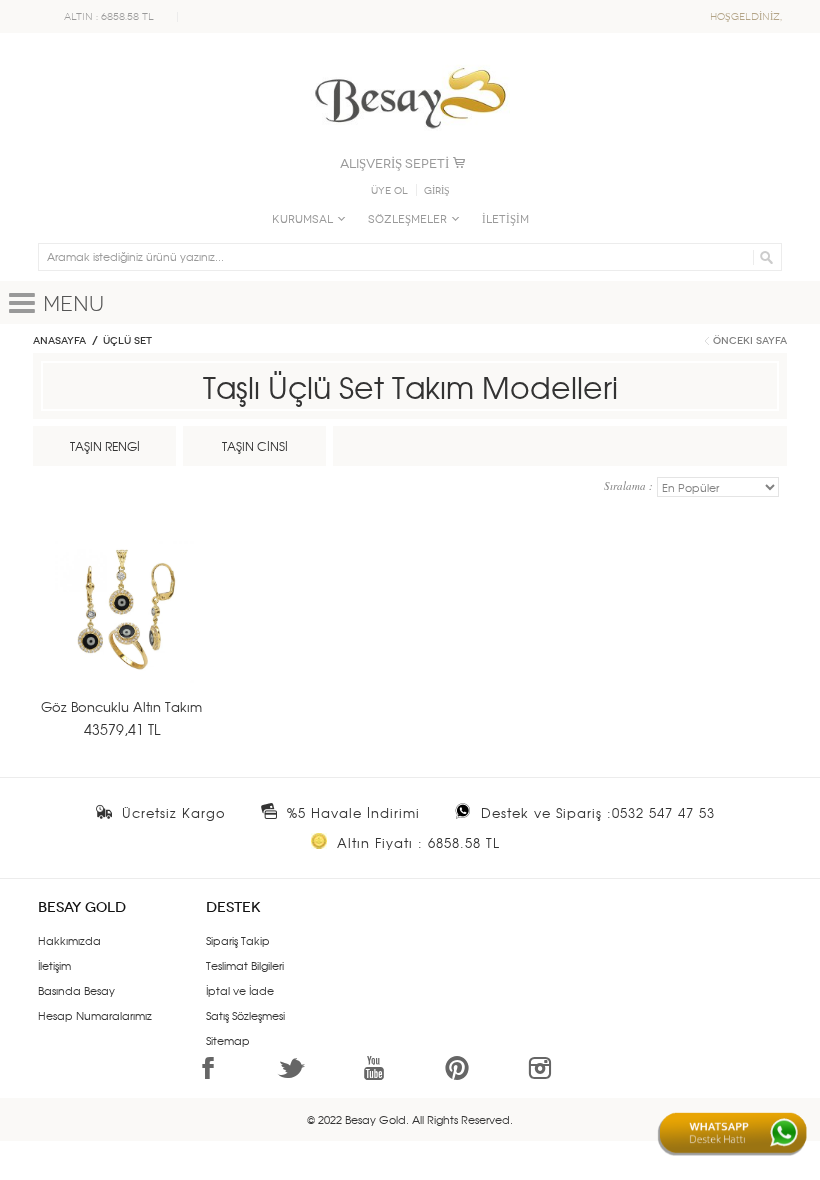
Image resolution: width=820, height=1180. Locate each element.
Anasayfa (59, 341)
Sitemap (228, 1040)
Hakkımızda (69, 940)
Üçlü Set (127, 341)
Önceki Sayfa (750, 341)
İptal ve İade (240, 990)
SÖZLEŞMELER (407, 219)
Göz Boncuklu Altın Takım (121, 706)
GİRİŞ (437, 191)
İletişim (54, 965)
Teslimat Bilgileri (245, 965)
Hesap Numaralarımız (95, 1015)
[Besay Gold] (410, 62)
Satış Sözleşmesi (245, 1015)
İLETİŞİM (505, 219)
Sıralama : (630, 485)
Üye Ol (389, 191)
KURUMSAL (302, 219)
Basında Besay (76, 990)
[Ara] (763, 257)
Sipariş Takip (238, 940)
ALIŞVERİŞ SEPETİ (394, 163)
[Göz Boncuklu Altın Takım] (125, 637)
